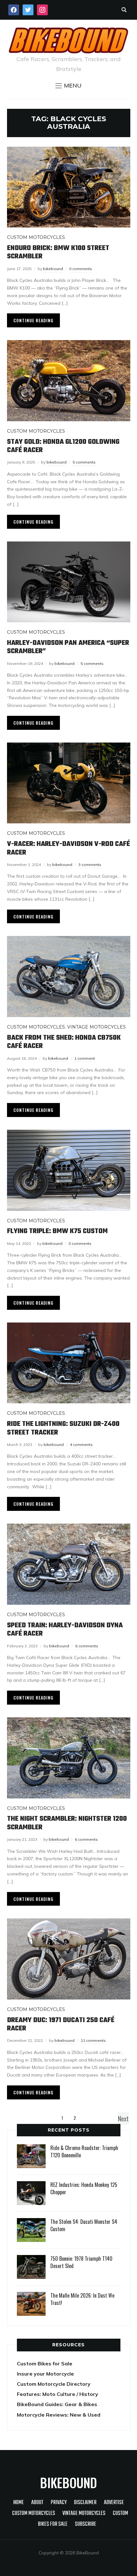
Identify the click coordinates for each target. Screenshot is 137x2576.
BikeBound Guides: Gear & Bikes (57, 2404)
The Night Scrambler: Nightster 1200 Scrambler (67, 1823)
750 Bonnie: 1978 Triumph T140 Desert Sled (81, 2262)
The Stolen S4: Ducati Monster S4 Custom (84, 2225)
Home (19, 2503)
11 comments (93, 2040)
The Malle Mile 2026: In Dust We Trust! (82, 2299)
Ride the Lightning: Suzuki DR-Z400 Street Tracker (63, 1428)
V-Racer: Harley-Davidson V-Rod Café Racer (68, 848)
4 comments (81, 1445)
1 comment (85, 1058)
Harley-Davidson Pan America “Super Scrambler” (68, 647)
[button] (68, 86)
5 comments (84, 462)
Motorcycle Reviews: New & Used (59, 2415)
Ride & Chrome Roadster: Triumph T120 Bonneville (84, 2151)
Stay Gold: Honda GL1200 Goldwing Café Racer (63, 446)
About (37, 2503)
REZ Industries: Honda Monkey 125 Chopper (84, 2188)
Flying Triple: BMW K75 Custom (57, 1231)
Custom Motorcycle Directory (54, 2384)
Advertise (114, 2503)
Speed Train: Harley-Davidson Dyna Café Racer (65, 1630)
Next (123, 2119)
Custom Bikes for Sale (45, 2363)
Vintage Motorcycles (97, 1027)
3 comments (90, 865)
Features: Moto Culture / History (58, 2394)
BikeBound (68, 2482)
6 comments (87, 1646)
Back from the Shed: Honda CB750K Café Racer (64, 1042)
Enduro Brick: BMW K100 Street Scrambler (58, 252)
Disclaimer (85, 2503)
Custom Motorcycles (36, 237)
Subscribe (86, 2524)
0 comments (81, 269)
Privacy (59, 2503)
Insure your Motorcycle (45, 2374)
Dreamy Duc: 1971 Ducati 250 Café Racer (61, 2024)
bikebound (53, 269)
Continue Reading (33, 320)
